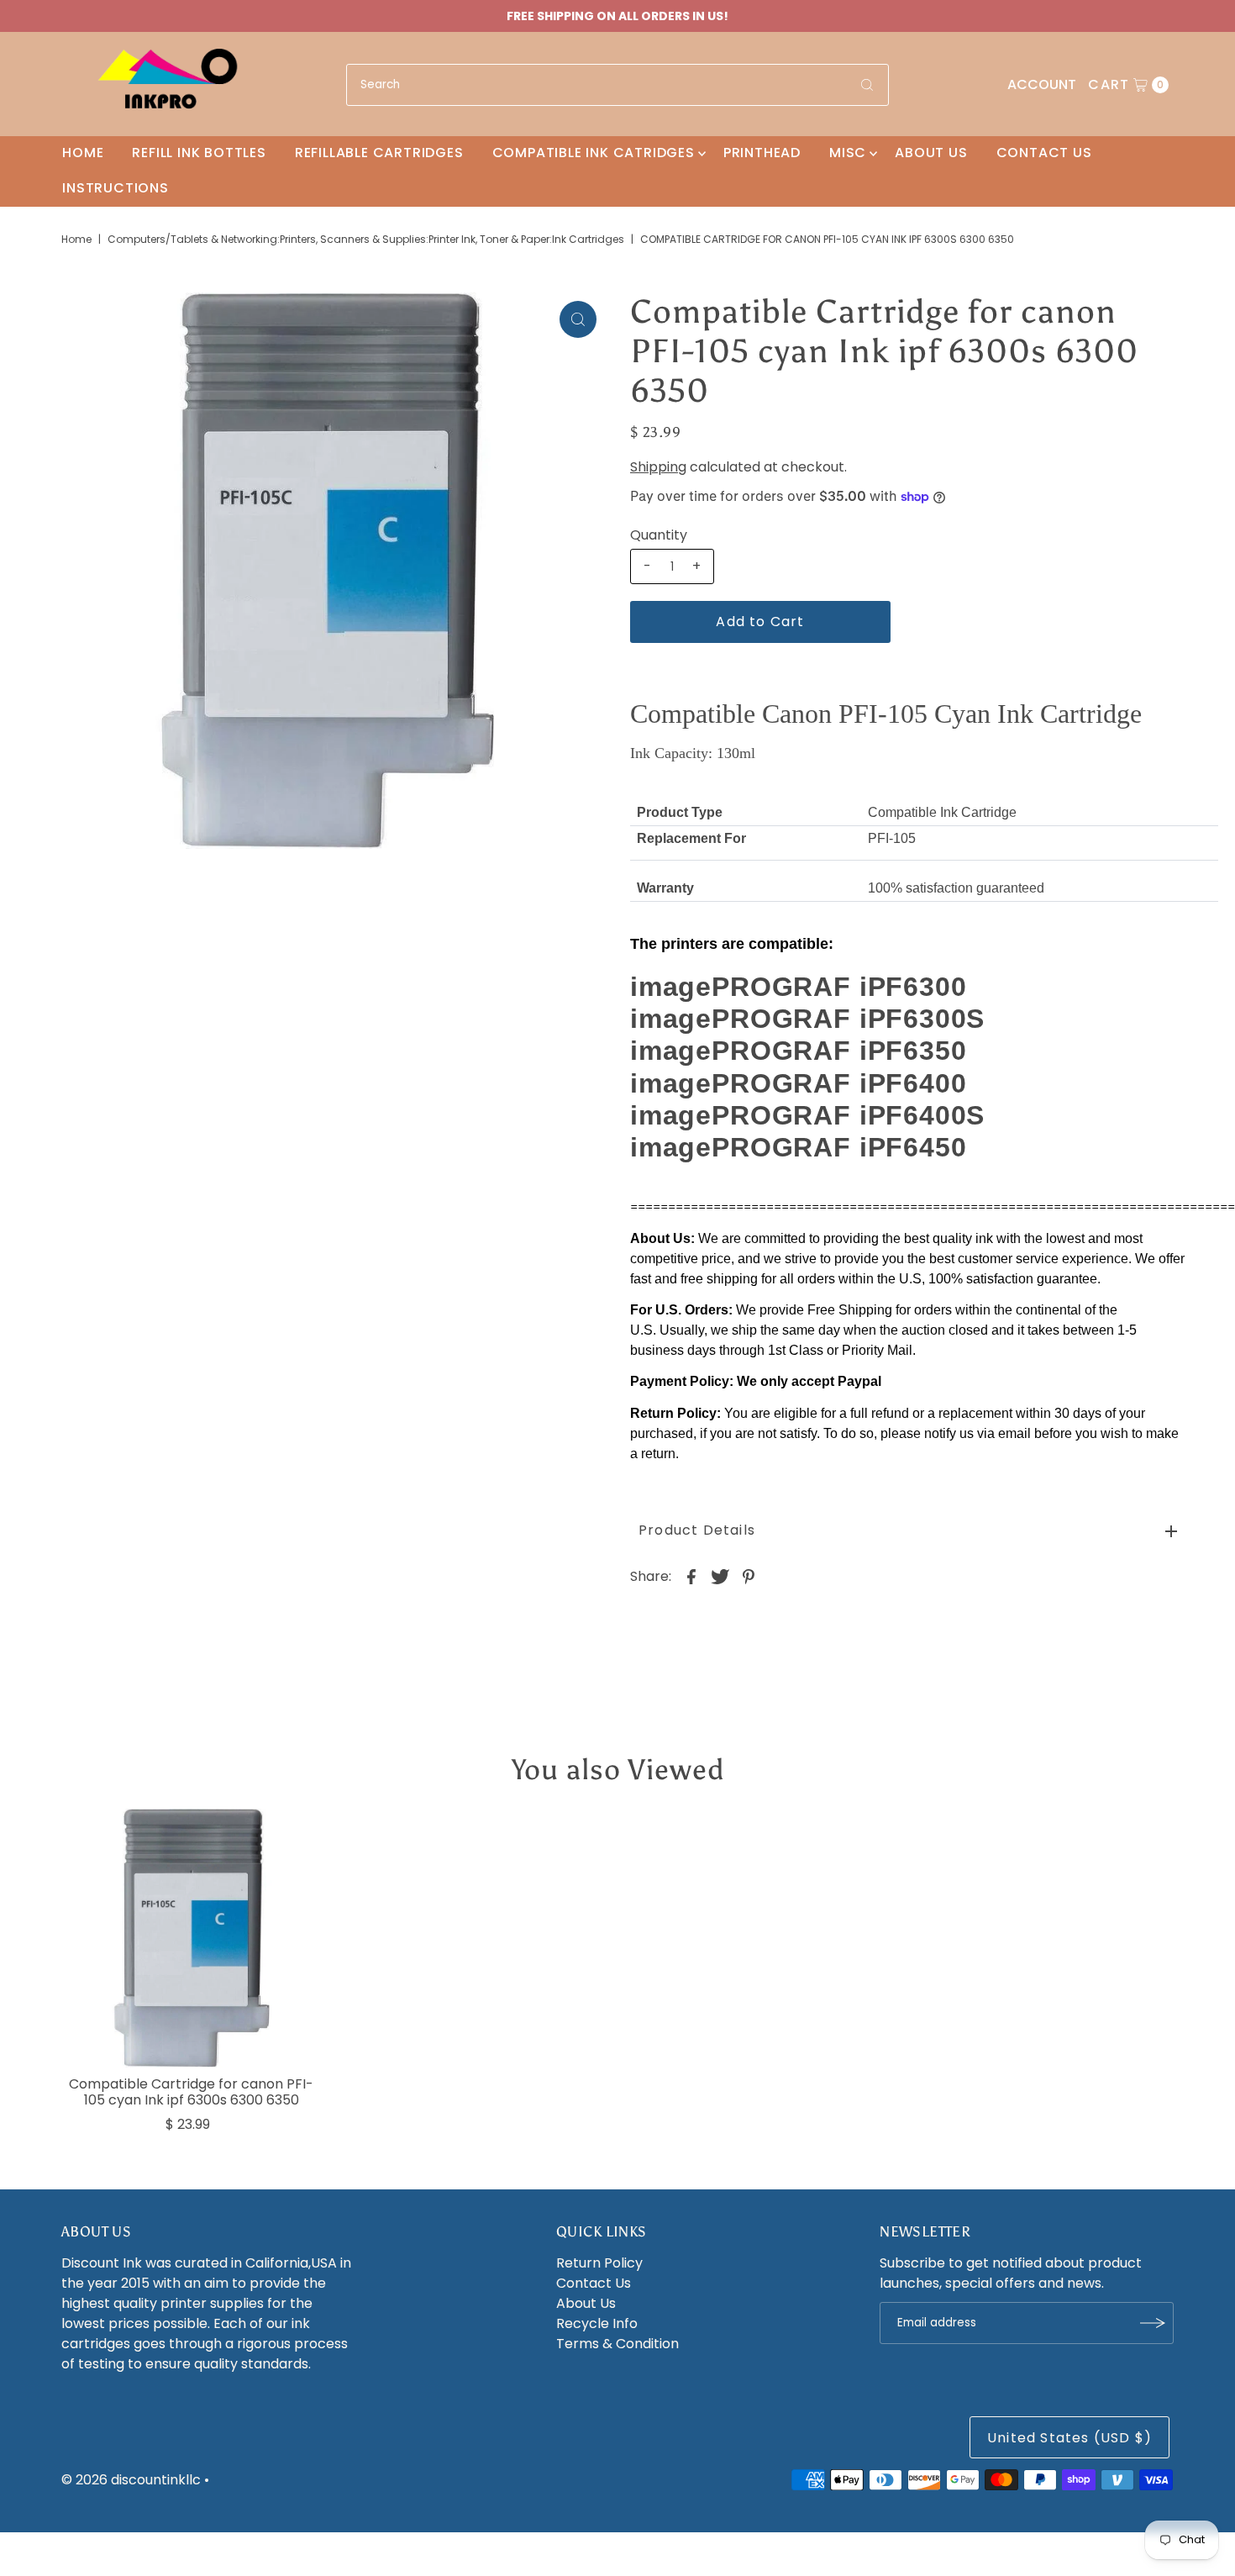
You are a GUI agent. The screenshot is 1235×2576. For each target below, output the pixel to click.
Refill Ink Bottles (199, 153)
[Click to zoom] (578, 319)
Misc (848, 153)
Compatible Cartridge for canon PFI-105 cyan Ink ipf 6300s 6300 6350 (191, 2092)
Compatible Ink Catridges (594, 153)
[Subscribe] (1153, 2323)
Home (83, 153)
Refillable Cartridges (379, 153)
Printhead (762, 153)
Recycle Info (597, 2323)
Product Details (697, 1530)
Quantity (659, 535)
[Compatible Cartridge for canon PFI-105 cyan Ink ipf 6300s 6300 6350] (192, 1938)
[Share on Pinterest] (749, 1577)
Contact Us (1044, 153)
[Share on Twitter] (720, 1577)
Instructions (116, 188)
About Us (931, 153)
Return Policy (599, 2263)
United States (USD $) (1069, 2438)
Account (1042, 84)
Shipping (658, 467)
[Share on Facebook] (691, 1577)
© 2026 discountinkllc (131, 2480)
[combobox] (617, 85)
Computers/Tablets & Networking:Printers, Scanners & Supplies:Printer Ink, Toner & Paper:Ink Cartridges (366, 239)
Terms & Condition (617, 2344)
